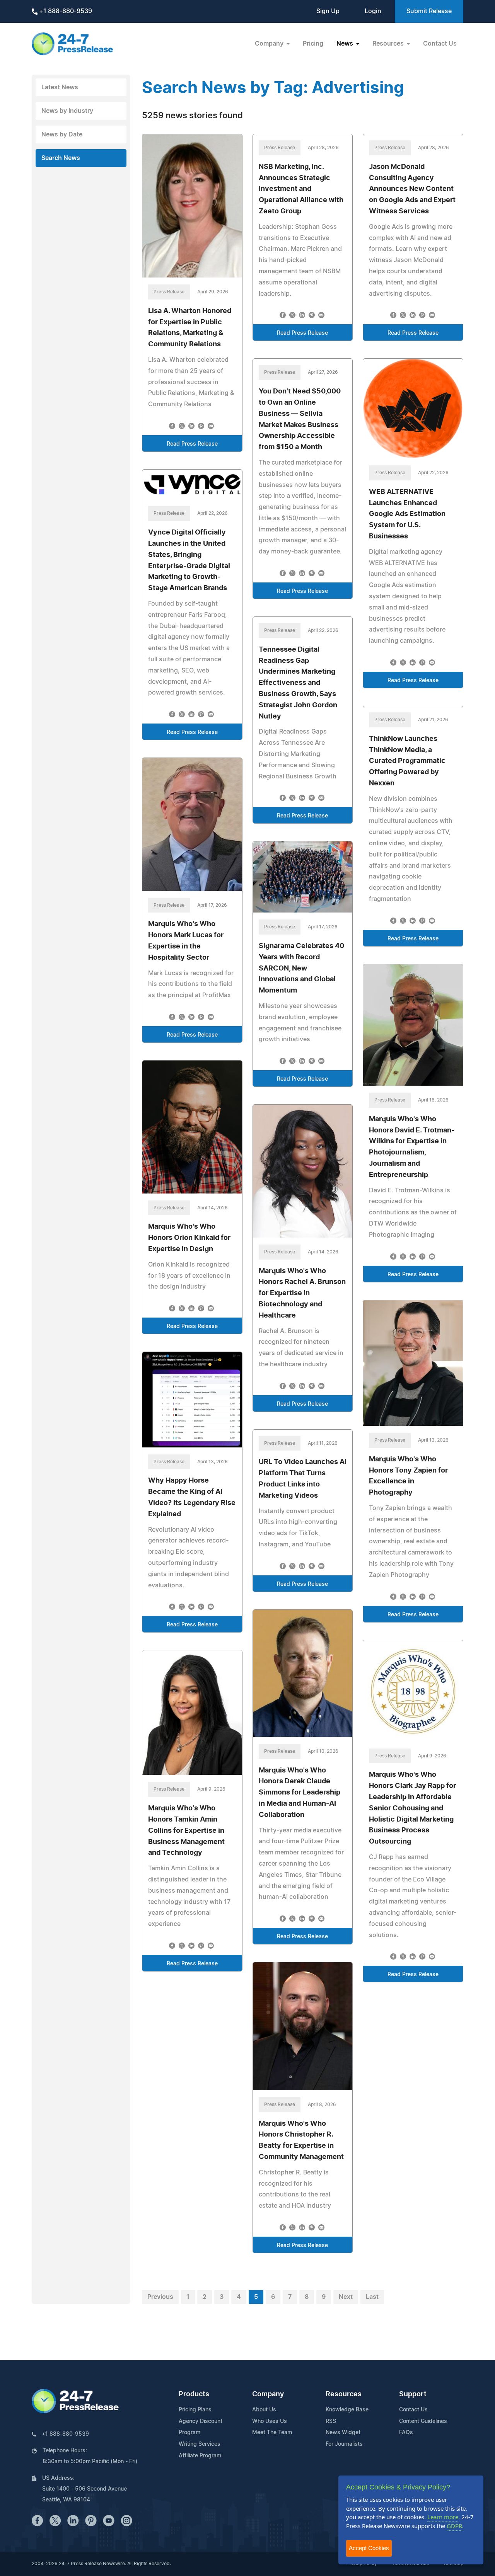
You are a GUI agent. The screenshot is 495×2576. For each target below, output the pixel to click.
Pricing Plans (195, 2410)
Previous (160, 2297)
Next (346, 2297)
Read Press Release (192, 444)
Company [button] (270, 44)
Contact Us (440, 44)
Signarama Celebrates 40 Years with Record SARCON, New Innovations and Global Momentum (301, 968)
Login (373, 11)
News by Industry (67, 111)
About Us (264, 2410)
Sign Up (328, 11)
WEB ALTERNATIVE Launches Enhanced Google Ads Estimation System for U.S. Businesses (407, 514)
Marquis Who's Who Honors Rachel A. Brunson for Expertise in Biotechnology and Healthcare (302, 1293)
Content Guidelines (423, 2421)
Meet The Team (272, 2433)
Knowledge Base (347, 2410)
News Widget (343, 2433)
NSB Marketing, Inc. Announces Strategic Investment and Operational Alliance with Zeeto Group (301, 189)
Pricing (313, 44)
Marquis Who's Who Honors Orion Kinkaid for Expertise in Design (189, 1238)
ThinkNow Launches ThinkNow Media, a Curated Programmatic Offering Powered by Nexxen (407, 761)
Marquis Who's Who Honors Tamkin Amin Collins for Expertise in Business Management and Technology (186, 1831)
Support (413, 2394)
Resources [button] (389, 44)
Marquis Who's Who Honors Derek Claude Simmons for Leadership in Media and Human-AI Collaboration (300, 1793)
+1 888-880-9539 (65, 11)
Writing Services (200, 2444)
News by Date (62, 135)
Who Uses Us (270, 2421)
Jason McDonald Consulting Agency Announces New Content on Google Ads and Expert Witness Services (412, 189)
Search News (61, 158)
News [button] (346, 44)
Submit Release (429, 11)
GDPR (454, 2526)
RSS (331, 2421)
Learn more (443, 2517)
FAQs (406, 2433)
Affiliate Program (200, 2456)
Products (194, 2394)
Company (268, 2394)
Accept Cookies (369, 2548)
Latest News (60, 87)
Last (372, 2297)
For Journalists (344, 2444)
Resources (344, 2394)
